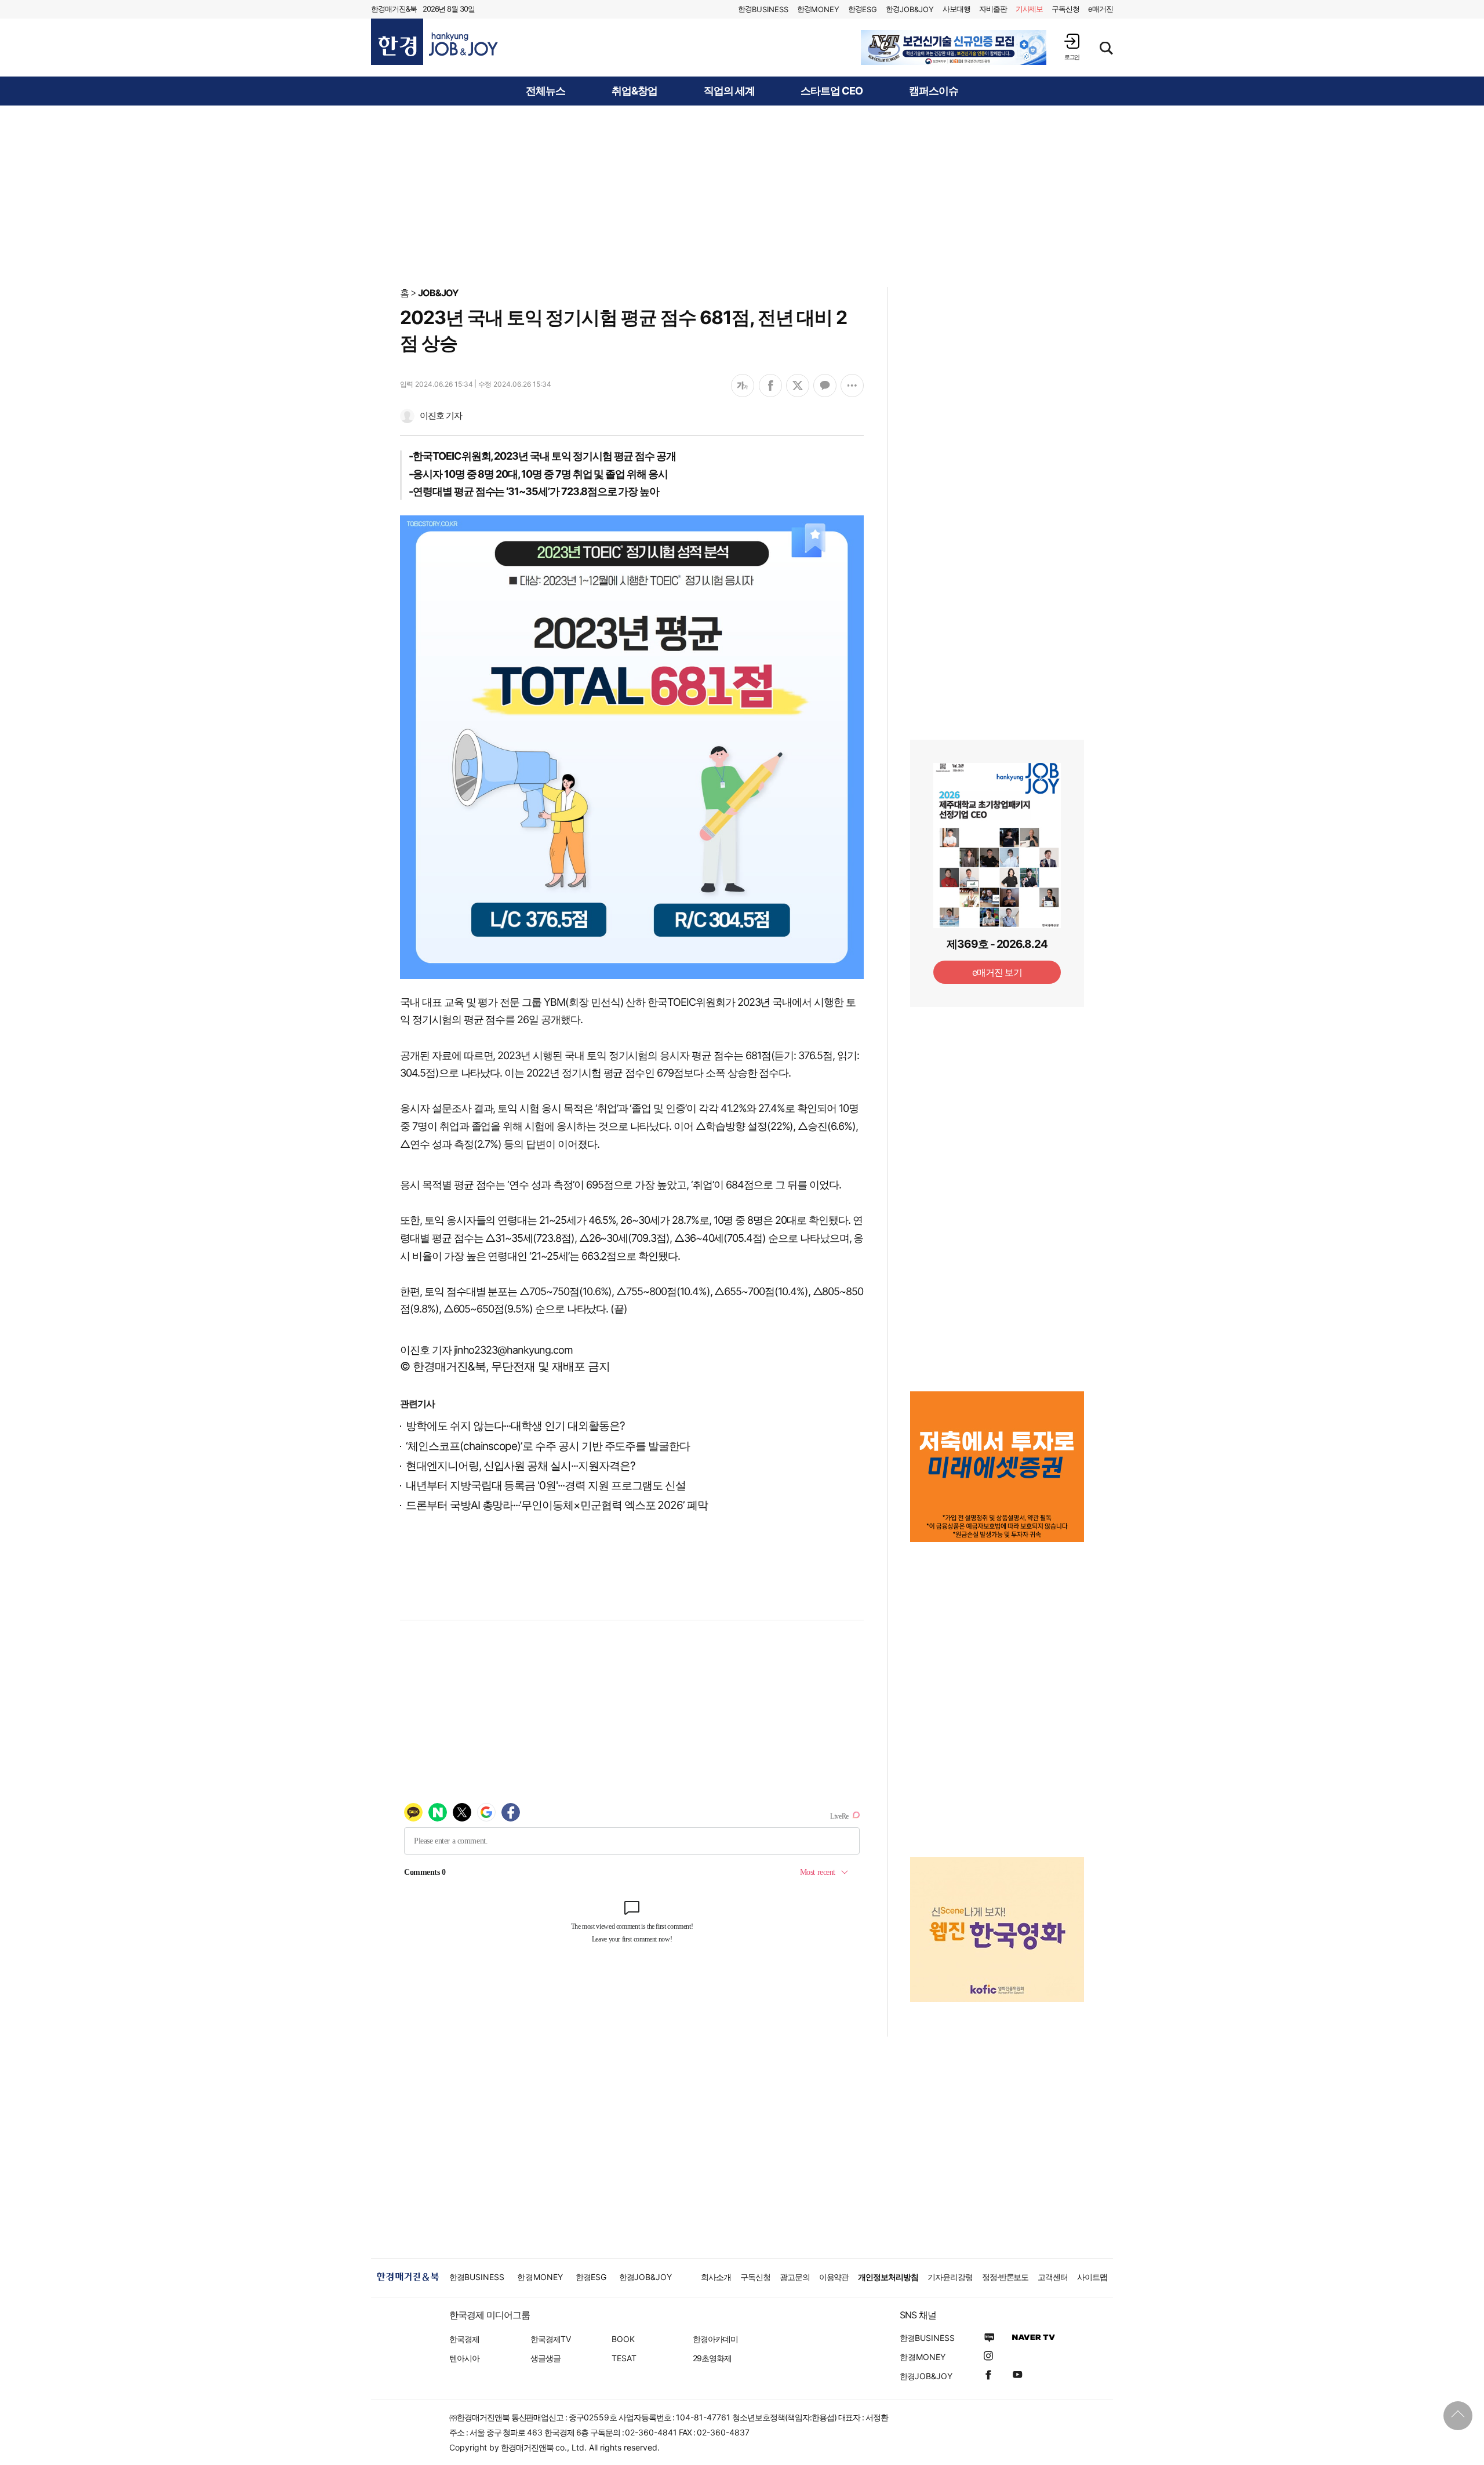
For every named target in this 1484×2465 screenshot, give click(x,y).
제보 (1030, 9)
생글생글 (545, 2358)
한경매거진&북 (394, 9)
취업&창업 (634, 91)
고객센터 (1053, 2277)
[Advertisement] (742, 195)
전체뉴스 (545, 91)
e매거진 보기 (997, 972)
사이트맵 (1092, 2277)
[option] (954, 48)
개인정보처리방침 (888, 2277)
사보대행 (956, 9)
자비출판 (993, 9)
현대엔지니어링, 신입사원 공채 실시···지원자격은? (521, 1466)
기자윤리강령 (950, 2277)
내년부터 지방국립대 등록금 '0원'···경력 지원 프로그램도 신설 (546, 1486)
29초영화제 (712, 2358)
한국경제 (464, 2339)
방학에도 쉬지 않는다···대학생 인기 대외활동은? (515, 1426)
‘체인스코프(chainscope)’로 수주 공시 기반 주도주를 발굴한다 (548, 1446)
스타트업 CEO (832, 91)
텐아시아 (464, 2358)
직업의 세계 (729, 91)
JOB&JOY (438, 293)
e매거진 (1101, 9)
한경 (763, 9)
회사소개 (716, 2277)
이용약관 (834, 2277)
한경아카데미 (715, 2339)
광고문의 (795, 2277)
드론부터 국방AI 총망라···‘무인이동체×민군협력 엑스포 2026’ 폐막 (557, 1505)
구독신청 (1065, 9)
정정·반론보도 (1005, 2277)
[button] (1072, 47)
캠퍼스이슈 (934, 91)
